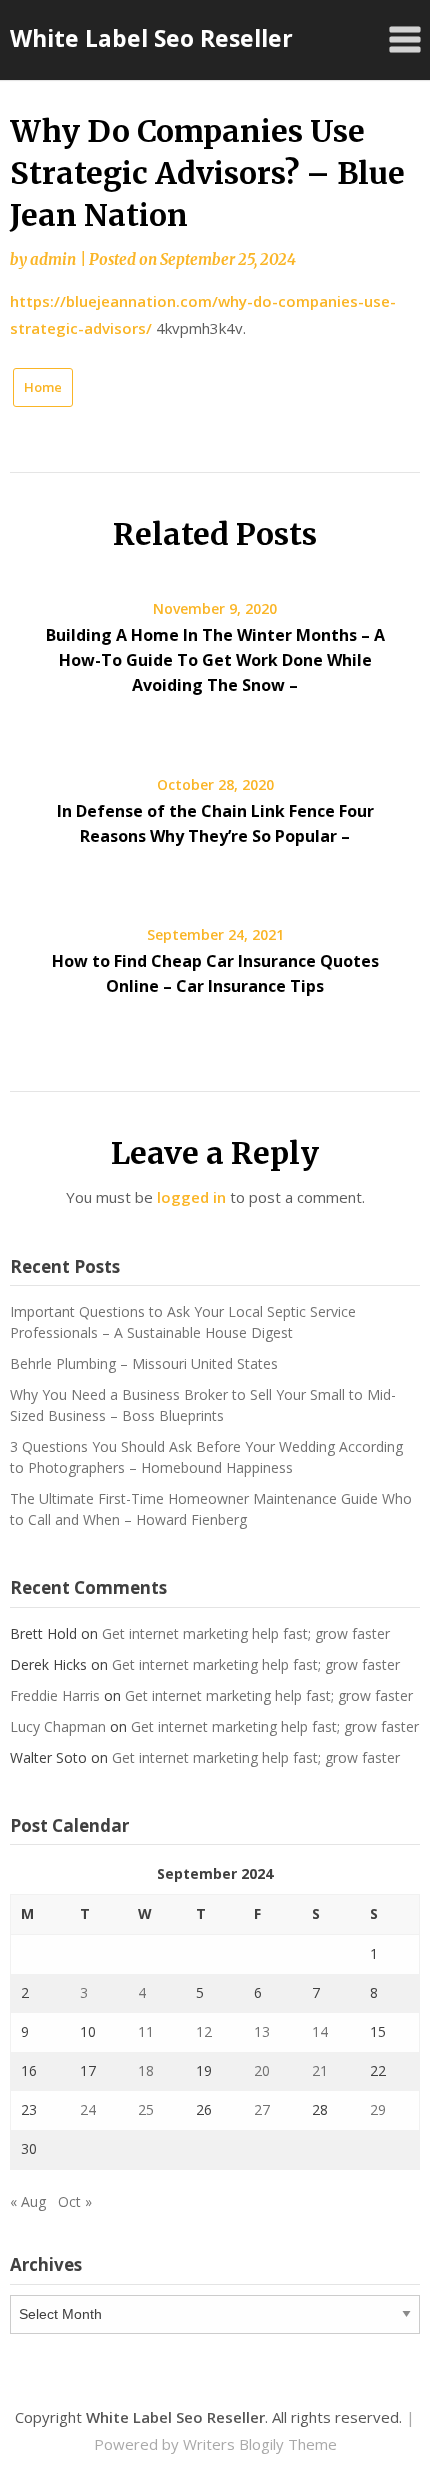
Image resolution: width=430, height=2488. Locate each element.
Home (43, 387)
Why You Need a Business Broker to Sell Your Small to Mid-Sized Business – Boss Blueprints (203, 1405)
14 (320, 2031)
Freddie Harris (55, 1695)
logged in (191, 1197)
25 (146, 2109)
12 (204, 2031)
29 (378, 2109)
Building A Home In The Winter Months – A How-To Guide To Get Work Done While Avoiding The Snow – (215, 660)
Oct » (75, 2201)
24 (88, 2109)
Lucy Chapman (58, 1726)
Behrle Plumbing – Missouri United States (144, 1363)
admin (53, 259)
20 (262, 2070)
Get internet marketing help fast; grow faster (246, 1633)
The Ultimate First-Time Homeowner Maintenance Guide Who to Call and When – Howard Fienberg (211, 1509)
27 (262, 2109)
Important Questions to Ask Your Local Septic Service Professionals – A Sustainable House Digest (183, 1322)
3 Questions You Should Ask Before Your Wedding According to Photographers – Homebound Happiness (206, 1457)
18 (146, 2070)
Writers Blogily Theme (260, 2444)
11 (146, 2031)
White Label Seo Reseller (151, 38)
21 (320, 2070)
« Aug (28, 2201)
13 (262, 2031)
